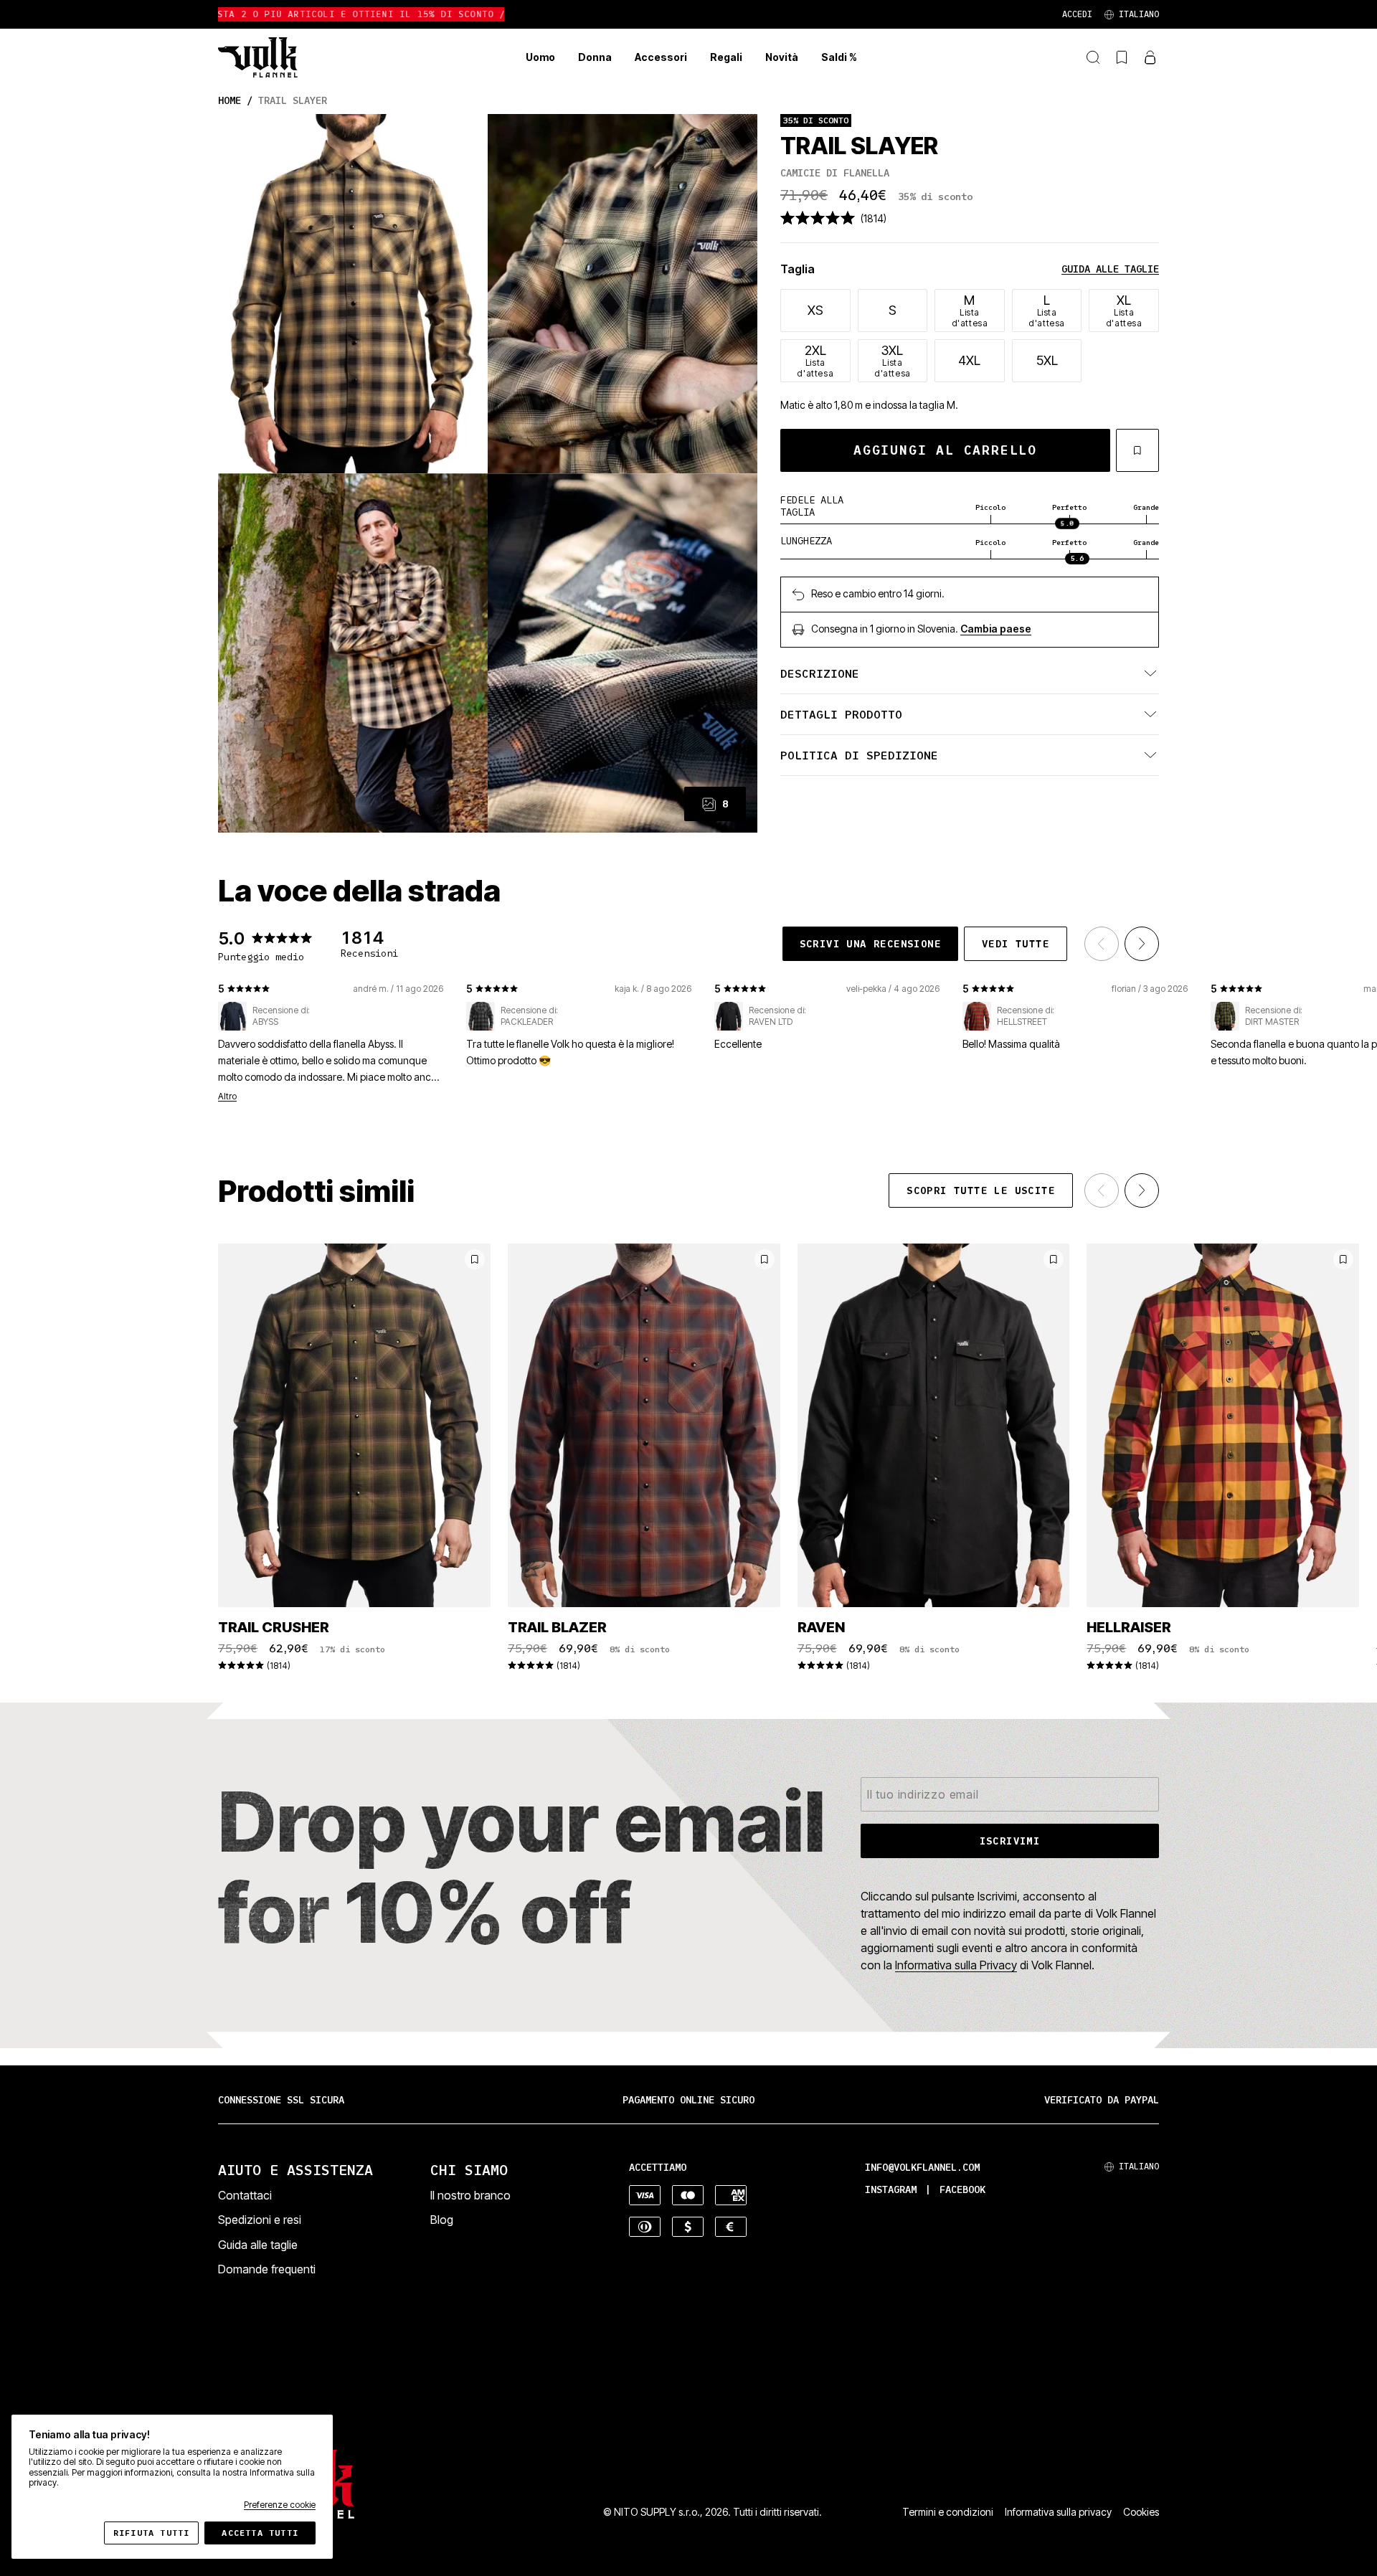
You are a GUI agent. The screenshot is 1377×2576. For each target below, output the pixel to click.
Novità (782, 57)
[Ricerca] (1093, 57)
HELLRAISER (1129, 1627)
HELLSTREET (1022, 1022)
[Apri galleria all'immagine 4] (623, 653)
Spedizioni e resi (260, 2220)
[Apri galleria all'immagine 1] (353, 294)
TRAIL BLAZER (557, 1627)
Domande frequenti (267, 2269)
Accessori (661, 57)
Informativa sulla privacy (1058, 2512)
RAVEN (821, 1627)
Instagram (891, 2190)
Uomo (540, 57)
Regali (726, 57)
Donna (595, 57)
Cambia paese (996, 629)
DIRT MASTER (1272, 1022)
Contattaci (245, 2195)
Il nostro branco (470, 2195)
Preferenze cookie (280, 2505)
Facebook (962, 2190)
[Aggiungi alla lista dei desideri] (1137, 450)
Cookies (1141, 2512)
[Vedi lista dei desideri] (1122, 57)
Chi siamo (469, 2170)
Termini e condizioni (948, 2512)
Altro (227, 1097)
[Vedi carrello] (1150, 57)
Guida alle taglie (1110, 269)
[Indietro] (1102, 944)
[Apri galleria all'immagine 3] (353, 653)
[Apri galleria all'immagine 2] (623, 294)
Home (229, 101)
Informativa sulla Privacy (956, 1965)
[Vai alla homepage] (258, 57)
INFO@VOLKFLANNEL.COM (922, 2168)
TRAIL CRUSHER (274, 1627)
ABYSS (265, 1022)
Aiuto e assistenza (295, 2170)
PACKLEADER (527, 1022)
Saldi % (839, 57)
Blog (442, 2220)
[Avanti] (1142, 944)
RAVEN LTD (771, 1022)
